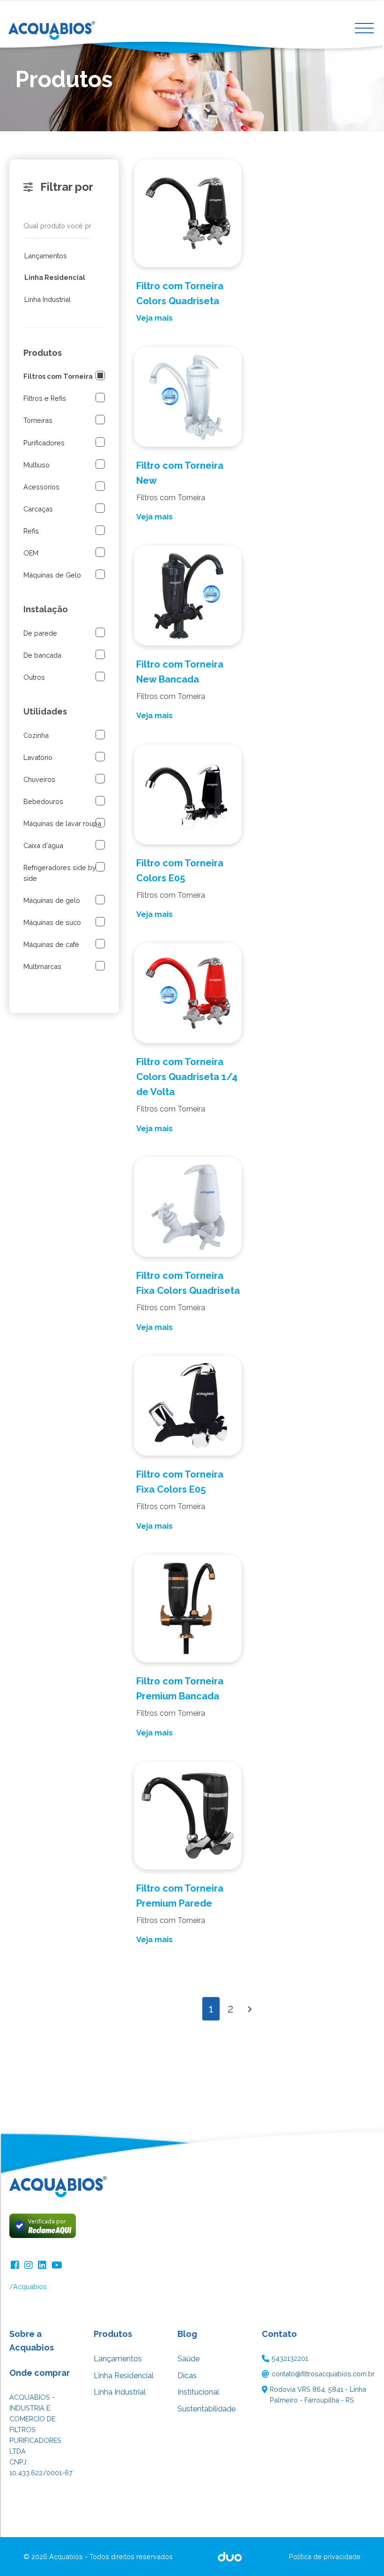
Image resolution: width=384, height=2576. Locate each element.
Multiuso (37, 465)
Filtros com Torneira (58, 376)
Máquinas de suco (52, 922)
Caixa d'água (43, 845)
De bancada (42, 655)
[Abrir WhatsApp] (361, 2552)
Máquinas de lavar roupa (62, 823)
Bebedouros (43, 801)
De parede (40, 633)
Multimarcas (42, 966)
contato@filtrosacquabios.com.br (323, 2374)
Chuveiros (39, 779)
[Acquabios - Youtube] (57, 2264)
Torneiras (38, 420)
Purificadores (44, 443)
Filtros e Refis (45, 398)
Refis (31, 531)
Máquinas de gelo (52, 900)
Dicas (187, 2376)
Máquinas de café (51, 944)
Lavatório (38, 757)
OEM (31, 553)
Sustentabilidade (207, 2409)
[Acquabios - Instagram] (30, 2264)
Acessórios (41, 487)
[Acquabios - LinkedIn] (43, 2264)
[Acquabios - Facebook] (16, 2264)
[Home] (59, 27)
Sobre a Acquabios (32, 2341)
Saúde (188, 2359)
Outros (34, 677)
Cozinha (36, 735)
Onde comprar (40, 2373)
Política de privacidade (325, 2557)
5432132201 (290, 2358)
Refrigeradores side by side (60, 873)
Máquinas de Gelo (52, 575)
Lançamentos (46, 256)
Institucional (198, 2392)
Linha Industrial (48, 299)
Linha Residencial (55, 277)
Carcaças (38, 509)
